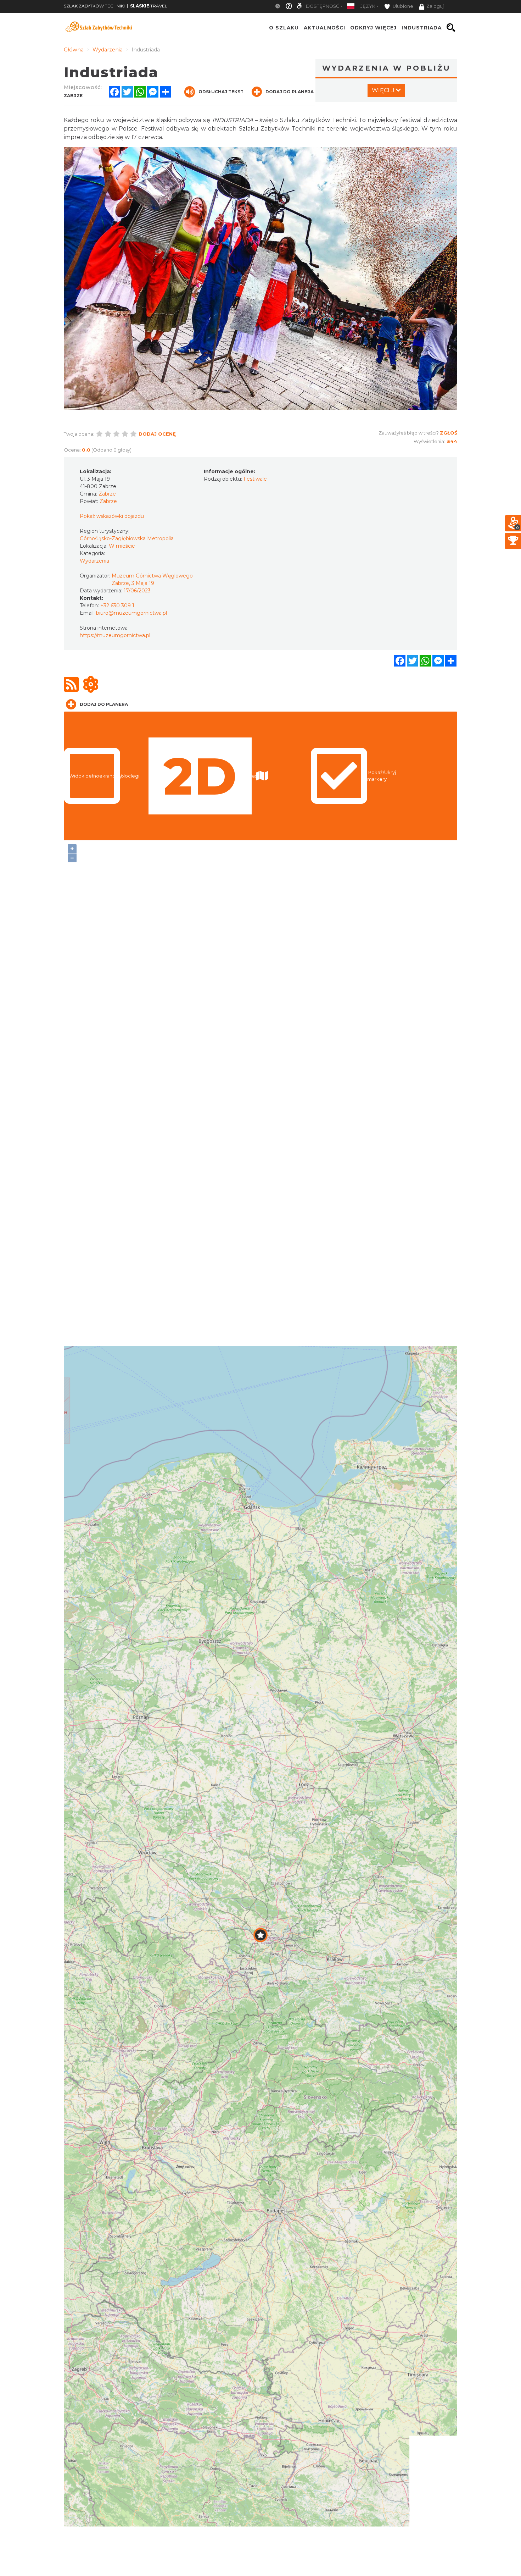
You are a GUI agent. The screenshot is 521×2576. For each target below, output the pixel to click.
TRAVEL (149, 6)
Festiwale (255, 479)
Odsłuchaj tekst (221, 92)
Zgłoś (449, 433)
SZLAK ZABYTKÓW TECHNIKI (94, 6)
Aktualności (324, 28)
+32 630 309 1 (117, 606)
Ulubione (402, 6)
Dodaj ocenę (157, 434)
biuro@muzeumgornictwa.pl (131, 613)
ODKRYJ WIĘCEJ (373, 28)
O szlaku (284, 28)
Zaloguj (435, 6)
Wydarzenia (94, 561)
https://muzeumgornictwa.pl (115, 635)
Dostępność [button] (323, 6)
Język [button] (368, 6)
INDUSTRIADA (422, 28)
